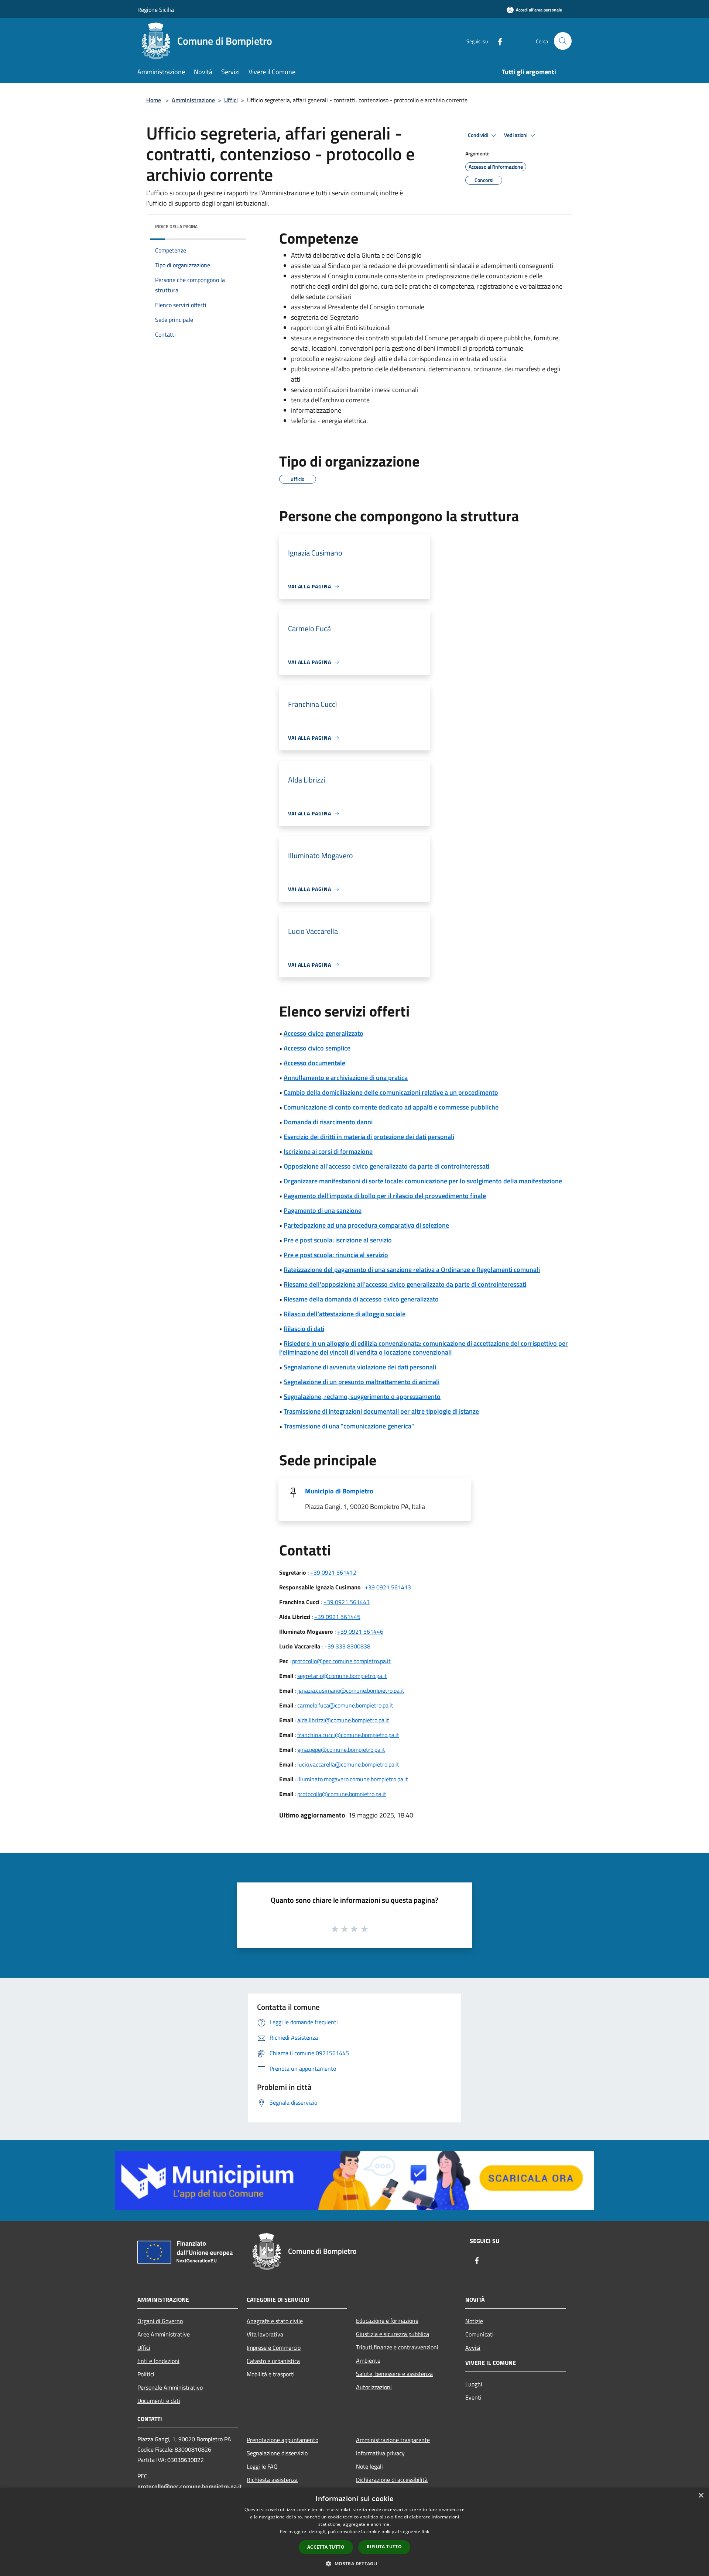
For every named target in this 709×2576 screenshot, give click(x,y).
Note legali (369, 2466)
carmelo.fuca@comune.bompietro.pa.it (345, 1705)
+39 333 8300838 (347, 1646)
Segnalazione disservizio (277, 2453)
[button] (354, 2563)
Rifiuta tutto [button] (384, 2547)
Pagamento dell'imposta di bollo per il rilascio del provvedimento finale (385, 1196)
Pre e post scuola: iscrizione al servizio (338, 1240)
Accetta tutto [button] (326, 2547)
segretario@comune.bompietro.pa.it (342, 1676)
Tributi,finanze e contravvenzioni (397, 2347)
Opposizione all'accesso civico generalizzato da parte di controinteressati (386, 1166)
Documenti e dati (159, 2401)
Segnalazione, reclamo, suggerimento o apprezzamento (362, 1397)
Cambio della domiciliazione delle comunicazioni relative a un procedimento (391, 1092)
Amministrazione (193, 100)
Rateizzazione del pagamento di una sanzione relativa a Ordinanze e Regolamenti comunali (412, 1270)
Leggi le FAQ (262, 2466)
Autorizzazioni (374, 2387)
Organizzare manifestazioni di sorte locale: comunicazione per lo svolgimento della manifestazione (423, 1181)
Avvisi (473, 2348)
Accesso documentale (314, 1063)
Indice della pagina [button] (176, 226)
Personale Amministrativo (170, 2387)
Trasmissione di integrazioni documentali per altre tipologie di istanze (381, 1411)
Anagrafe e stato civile (275, 2321)
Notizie (474, 2321)
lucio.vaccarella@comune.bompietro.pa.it (348, 1764)
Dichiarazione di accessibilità (392, 2480)
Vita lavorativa (265, 2334)
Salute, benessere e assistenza (394, 2374)
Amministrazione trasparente (393, 2440)
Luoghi (474, 2384)
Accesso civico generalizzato (323, 1033)
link (425, 2532)
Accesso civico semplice (317, 1048)
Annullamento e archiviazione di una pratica (346, 1078)
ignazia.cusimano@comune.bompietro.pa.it (351, 1691)
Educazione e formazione (387, 2321)
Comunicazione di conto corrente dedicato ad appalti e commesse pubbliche (391, 1107)
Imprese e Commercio (274, 2348)
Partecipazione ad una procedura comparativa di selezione (366, 1225)
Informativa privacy (380, 2453)
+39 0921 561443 (347, 1602)
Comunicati (479, 2334)
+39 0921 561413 (388, 1587)
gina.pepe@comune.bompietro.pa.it (341, 1750)
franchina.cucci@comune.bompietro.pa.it (348, 1735)
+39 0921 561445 (337, 1617)
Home (154, 100)
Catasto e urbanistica (273, 2361)
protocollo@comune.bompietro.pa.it (342, 1794)
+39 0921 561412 (333, 1572)
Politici (146, 2374)
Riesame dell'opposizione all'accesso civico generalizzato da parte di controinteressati (405, 1284)
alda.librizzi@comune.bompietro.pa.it (343, 1720)
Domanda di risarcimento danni (328, 1122)
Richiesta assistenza (272, 2480)
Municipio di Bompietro (339, 1491)
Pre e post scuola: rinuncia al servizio (336, 1255)
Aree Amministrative (164, 2334)
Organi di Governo (160, 2321)
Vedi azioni (516, 135)
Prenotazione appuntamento (282, 2440)
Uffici (231, 100)
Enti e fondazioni (158, 2361)
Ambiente (368, 2360)
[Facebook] (497, 41)
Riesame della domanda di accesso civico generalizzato (361, 1299)
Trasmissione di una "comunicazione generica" (349, 1426)
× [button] (701, 2496)
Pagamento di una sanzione (323, 1210)
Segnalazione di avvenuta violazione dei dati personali (360, 1367)
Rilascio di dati (304, 1329)
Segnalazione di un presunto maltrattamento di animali (362, 1382)
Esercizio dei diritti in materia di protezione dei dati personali (369, 1137)
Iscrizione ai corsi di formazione (328, 1151)
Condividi (479, 135)
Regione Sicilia (156, 10)
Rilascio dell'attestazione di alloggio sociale (345, 1314)
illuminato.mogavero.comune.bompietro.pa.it (353, 1779)
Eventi (473, 2397)
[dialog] (354, 2532)
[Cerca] (563, 41)
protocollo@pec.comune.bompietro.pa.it (341, 1661)
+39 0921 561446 (360, 1631)
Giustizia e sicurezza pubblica (393, 2334)
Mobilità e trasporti (271, 2374)
